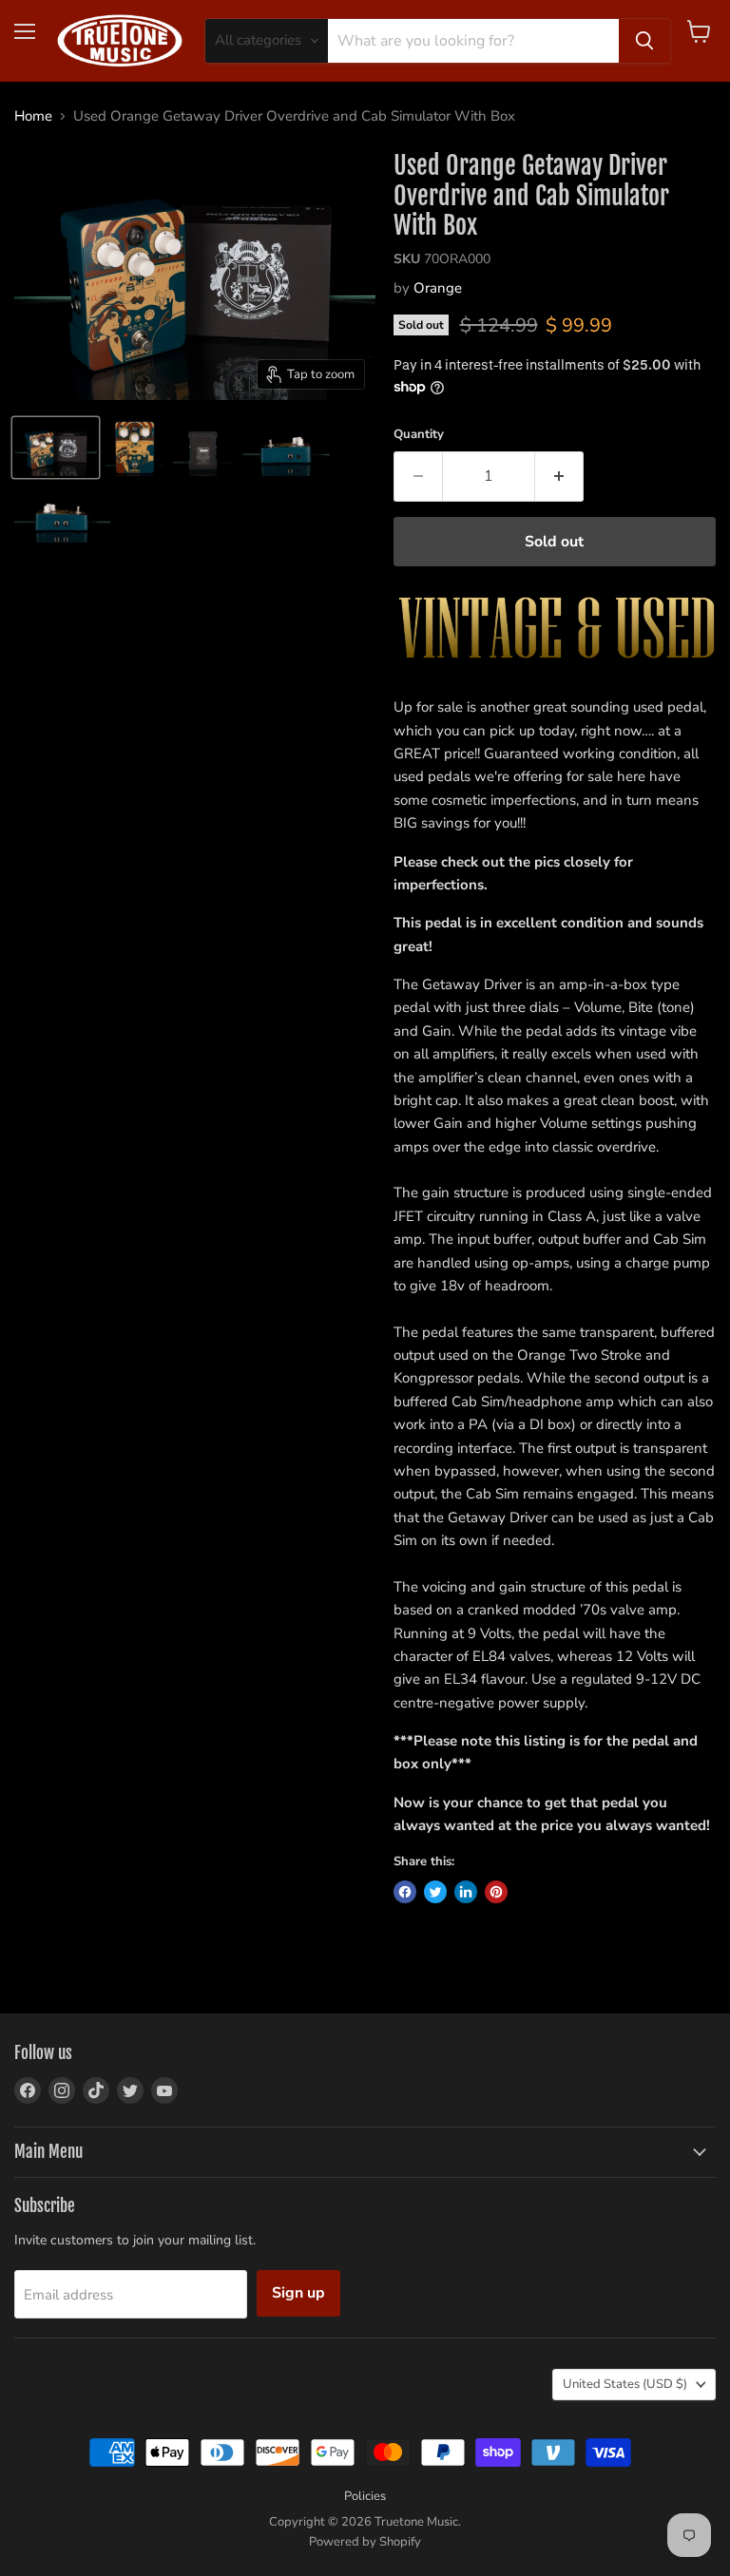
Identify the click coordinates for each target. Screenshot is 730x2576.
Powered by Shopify (365, 2542)
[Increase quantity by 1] (559, 476)
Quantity (419, 435)
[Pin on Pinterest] (496, 1892)
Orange (438, 288)
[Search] (644, 41)
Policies (365, 2496)
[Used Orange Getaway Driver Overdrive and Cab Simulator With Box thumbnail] (56, 448)
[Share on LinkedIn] (466, 1892)
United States (625, 2384)
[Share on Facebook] (405, 1892)
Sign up (298, 2293)
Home (33, 116)
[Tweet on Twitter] (435, 1892)
